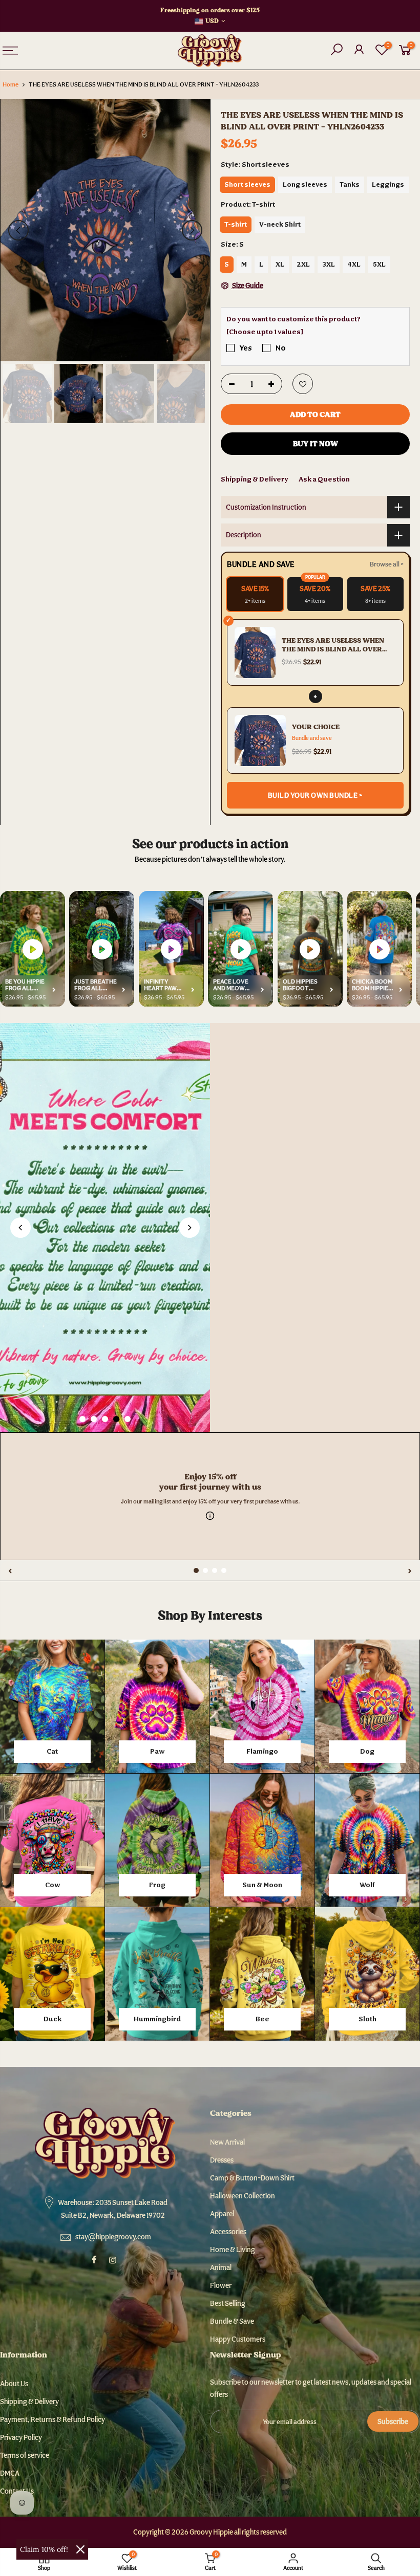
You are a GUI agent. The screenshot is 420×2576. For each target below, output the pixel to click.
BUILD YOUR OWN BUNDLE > (316, 795)
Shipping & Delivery (255, 479)
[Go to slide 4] (116, 1419)
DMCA (10, 2473)
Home (10, 84)
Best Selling (228, 2303)
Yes (246, 348)
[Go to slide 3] (105, 1419)
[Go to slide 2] (94, 1419)
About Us (14, 2384)
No (281, 348)
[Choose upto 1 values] (265, 332)
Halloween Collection (243, 2196)
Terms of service (25, 2455)
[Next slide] (190, 1228)
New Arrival (227, 2142)
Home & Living (233, 2250)
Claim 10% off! (44, 2549)
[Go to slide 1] (82, 1419)
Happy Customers (238, 2339)
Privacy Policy (21, 2437)
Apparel (222, 2214)
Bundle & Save (232, 2321)
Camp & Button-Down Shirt (252, 2178)
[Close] (80, 2549)
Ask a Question (324, 479)
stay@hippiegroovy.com (113, 2237)
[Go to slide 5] (128, 1419)
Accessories (228, 2232)
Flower (221, 2285)
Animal (221, 2267)
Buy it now (316, 444)
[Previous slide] (20, 1228)
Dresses (222, 2160)
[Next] (192, 230)
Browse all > (387, 564)
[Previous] (18, 230)
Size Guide (247, 286)
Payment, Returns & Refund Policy (52, 2419)
